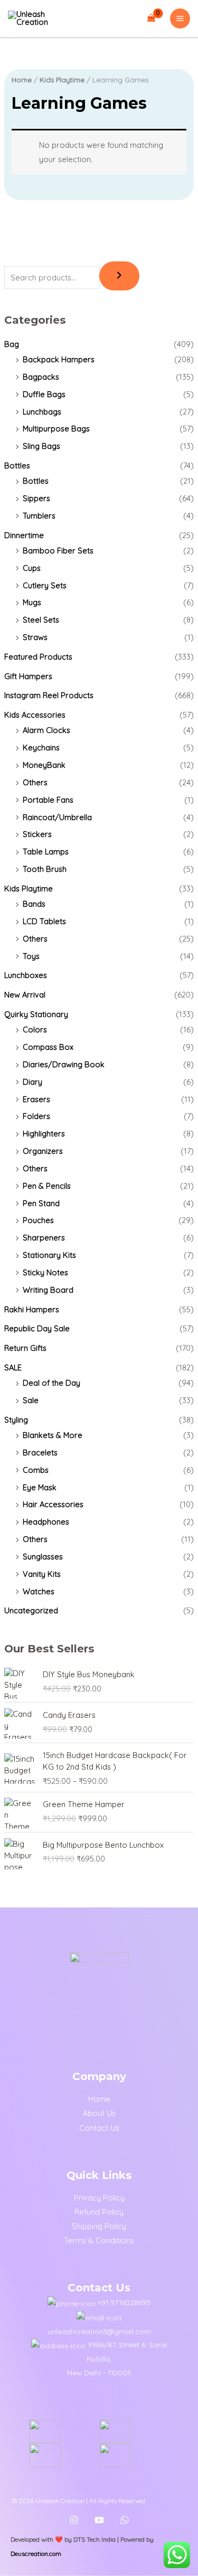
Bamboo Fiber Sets (58, 551)
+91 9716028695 (124, 2302)
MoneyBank (44, 765)
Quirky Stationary (36, 1014)
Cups (32, 568)
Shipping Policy (99, 2226)
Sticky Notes (45, 1272)
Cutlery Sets (45, 585)
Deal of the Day (51, 1383)
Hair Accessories (53, 1504)
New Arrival (25, 995)
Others (35, 782)
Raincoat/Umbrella (57, 817)
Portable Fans (48, 800)
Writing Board (48, 1290)
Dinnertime (24, 535)
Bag (12, 344)
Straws (35, 637)
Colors (35, 1030)
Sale (31, 1400)
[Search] (119, 276)
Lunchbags (42, 412)
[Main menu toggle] (180, 18)
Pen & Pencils (47, 1186)
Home (22, 80)
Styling (16, 1420)
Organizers (43, 1151)
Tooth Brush (45, 869)
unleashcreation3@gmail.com (99, 2331)
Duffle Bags (44, 394)
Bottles (17, 466)
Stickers (37, 834)
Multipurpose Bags (56, 429)
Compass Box (48, 1047)
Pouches (38, 1220)
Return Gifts (25, 1348)
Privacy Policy (99, 2198)
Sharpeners (44, 1238)
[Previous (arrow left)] (18, 1288)
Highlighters (44, 1134)
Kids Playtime (29, 889)
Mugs (32, 602)
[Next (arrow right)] (180, 1288)
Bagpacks (41, 377)
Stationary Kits (49, 1255)
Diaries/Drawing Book (64, 1064)
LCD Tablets (44, 921)
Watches (39, 1591)
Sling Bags (41, 446)
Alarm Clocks (46, 730)
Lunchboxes (26, 975)
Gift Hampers (28, 676)
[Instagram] (74, 2520)
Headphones (46, 1522)
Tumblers (39, 516)
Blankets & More (53, 1435)
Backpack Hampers (59, 359)
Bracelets (40, 1452)
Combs (36, 1470)
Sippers (36, 498)
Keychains (41, 748)
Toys (31, 956)
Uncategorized (31, 1610)
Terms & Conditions (99, 2240)
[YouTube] (99, 2520)
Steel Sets (41, 620)
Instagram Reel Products (49, 695)
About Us (99, 2113)
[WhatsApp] (125, 2520)
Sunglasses (43, 1557)
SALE (13, 1367)
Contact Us (99, 2128)
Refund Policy (99, 2212)
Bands (34, 904)
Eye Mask (40, 1487)
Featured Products (38, 657)
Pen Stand (41, 1203)
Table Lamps (46, 852)
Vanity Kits (42, 1574)
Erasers (36, 1099)
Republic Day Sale (37, 1328)
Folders (36, 1116)
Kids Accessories (35, 715)
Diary (32, 1082)
